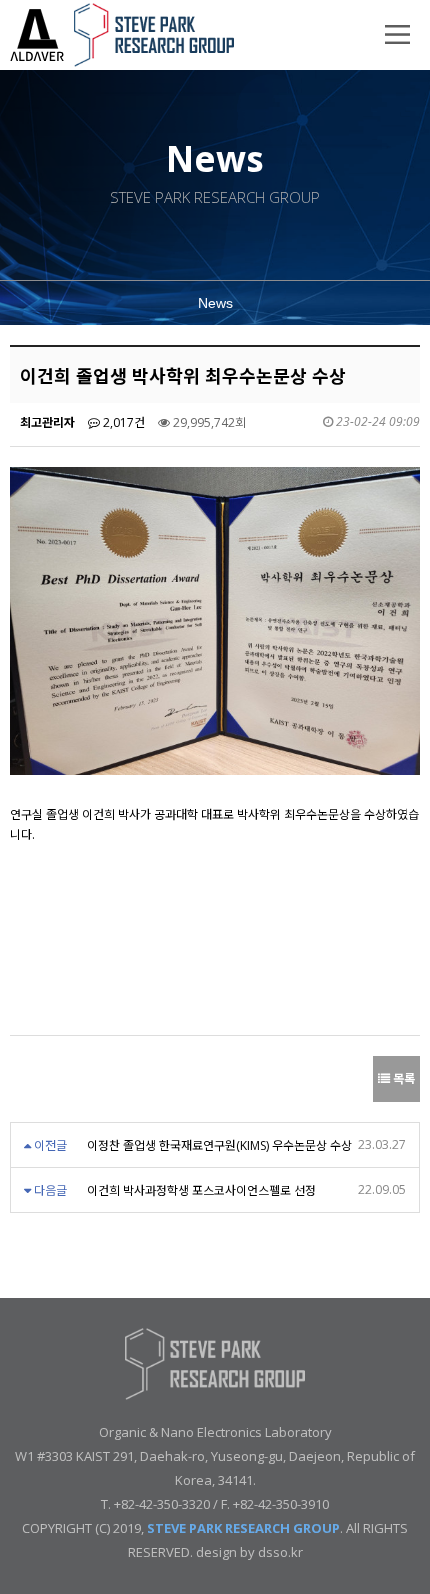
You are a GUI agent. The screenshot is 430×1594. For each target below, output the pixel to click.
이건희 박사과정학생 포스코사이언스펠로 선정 (201, 1190)
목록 (402, 1078)
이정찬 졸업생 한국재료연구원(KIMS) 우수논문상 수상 (219, 1145)
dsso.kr (280, 1552)
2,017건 (122, 422)
